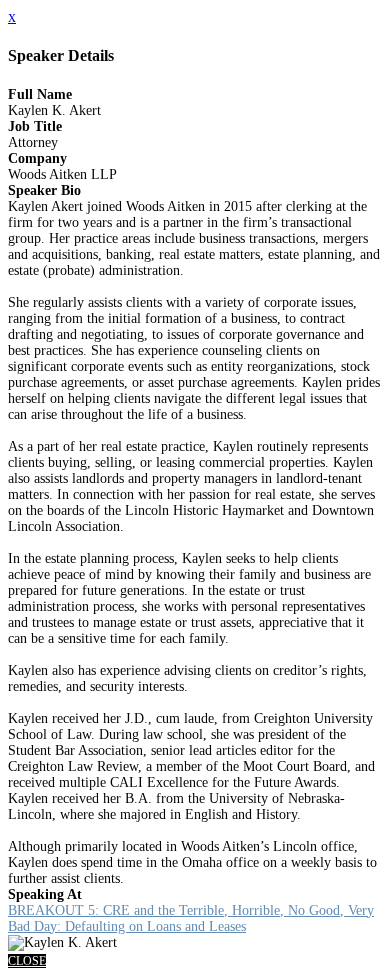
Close (27, 961)
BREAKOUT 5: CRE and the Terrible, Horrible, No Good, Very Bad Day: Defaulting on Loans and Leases (191, 918)
